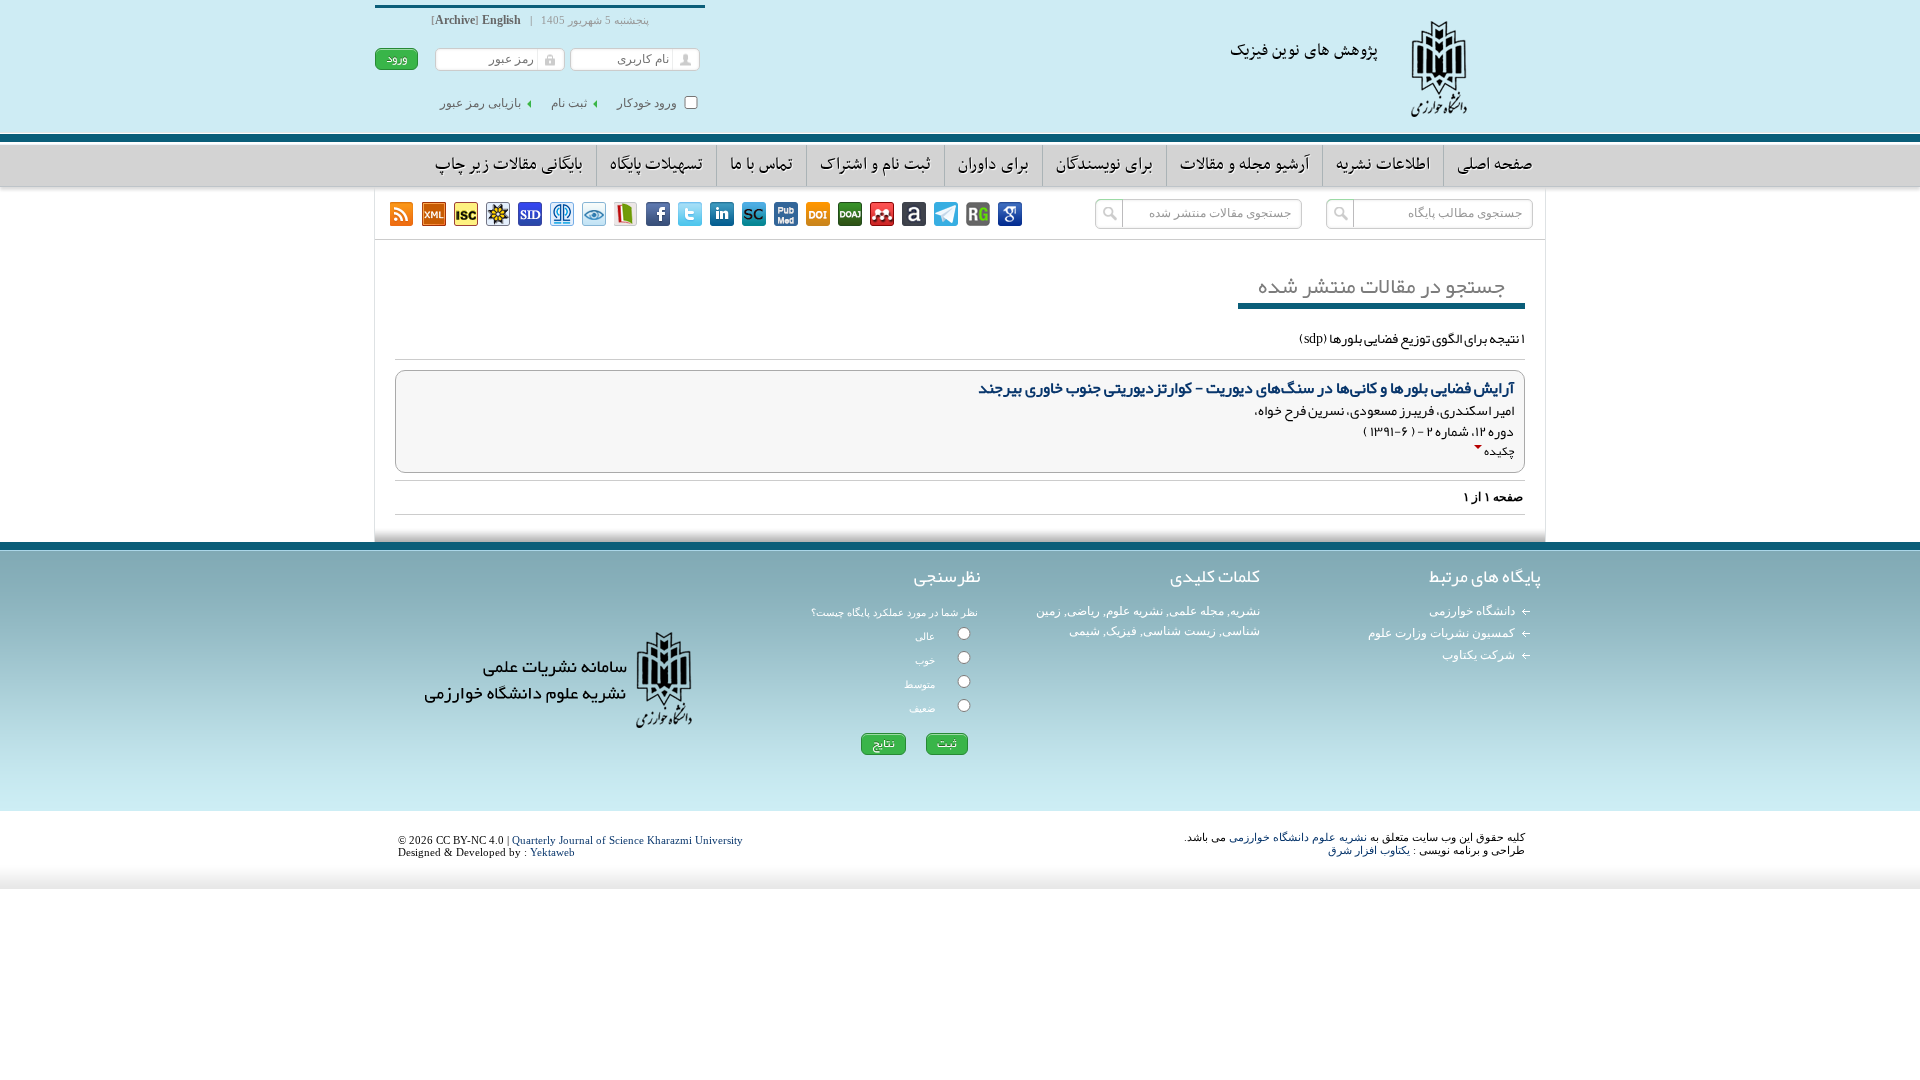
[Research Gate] (978, 214)
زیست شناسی (1179, 631)
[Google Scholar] (1010, 214)
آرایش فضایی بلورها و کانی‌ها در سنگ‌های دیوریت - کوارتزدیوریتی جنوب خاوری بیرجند (1246, 388)
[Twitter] (690, 214)
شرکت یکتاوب (1478, 655)
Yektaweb (552, 852)
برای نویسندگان (1104, 165)
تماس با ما (761, 165)
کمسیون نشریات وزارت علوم (1441, 633)
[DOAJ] (850, 214)
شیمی (1084, 631)
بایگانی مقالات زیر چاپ (509, 165)
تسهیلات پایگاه (656, 165)
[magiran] (626, 214)
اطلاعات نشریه (1383, 165)
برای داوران (993, 165)
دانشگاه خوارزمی (1472, 611)
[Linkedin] (722, 214)
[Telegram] (946, 214)
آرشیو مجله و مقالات (1244, 165)
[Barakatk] (562, 214)
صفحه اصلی (1494, 165)
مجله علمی (1196, 611)
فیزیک (1121, 631)
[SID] (530, 214)
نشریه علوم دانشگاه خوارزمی (1298, 837)
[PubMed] (786, 214)
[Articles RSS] (402, 214)
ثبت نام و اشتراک (875, 165)
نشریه (1245, 611)
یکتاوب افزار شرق (1369, 850)
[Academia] (914, 214)
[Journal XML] (434, 214)
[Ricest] (498, 214)
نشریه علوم (1134, 611)
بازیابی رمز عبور (480, 103)
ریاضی (1083, 611)
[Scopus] (754, 214)
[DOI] (818, 214)
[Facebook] (658, 214)
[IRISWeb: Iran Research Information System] (594, 214)
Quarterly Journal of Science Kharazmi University (627, 840)
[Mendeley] (882, 214)
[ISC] (466, 214)
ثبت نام (569, 103)
